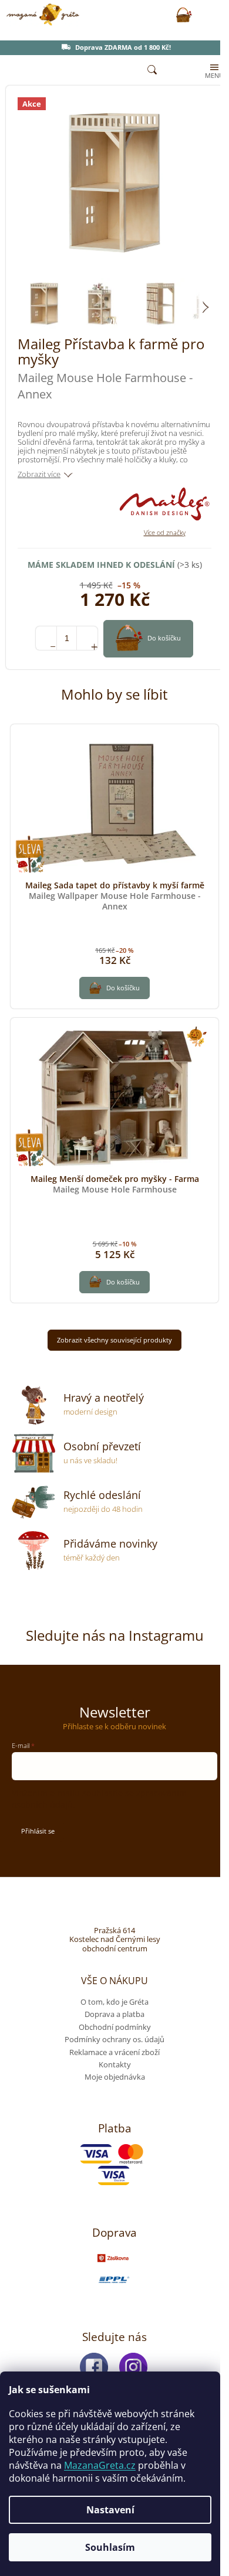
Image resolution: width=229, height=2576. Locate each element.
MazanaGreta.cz (100, 2465)
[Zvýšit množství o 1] (87, 638)
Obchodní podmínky (115, 2027)
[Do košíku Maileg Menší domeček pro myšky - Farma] (114, 1282)
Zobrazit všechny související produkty (114, 1340)
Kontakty (115, 2064)
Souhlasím (110, 2547)
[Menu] (213, 70)
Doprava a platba (114, 2014)
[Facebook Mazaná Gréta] (94, 2367)
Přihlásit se (38, 1831)
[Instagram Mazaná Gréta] (133, 2367)
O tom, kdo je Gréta (114, 2002)
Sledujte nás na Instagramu (115, 1635)
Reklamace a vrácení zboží (114, 2052)
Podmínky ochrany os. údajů (114, 2039)
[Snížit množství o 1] (46, 638)
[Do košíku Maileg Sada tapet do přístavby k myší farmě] (114, 988)
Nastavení (110, 2510)
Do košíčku (164, 638)
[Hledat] (152, 70)
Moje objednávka (115, 2077)
